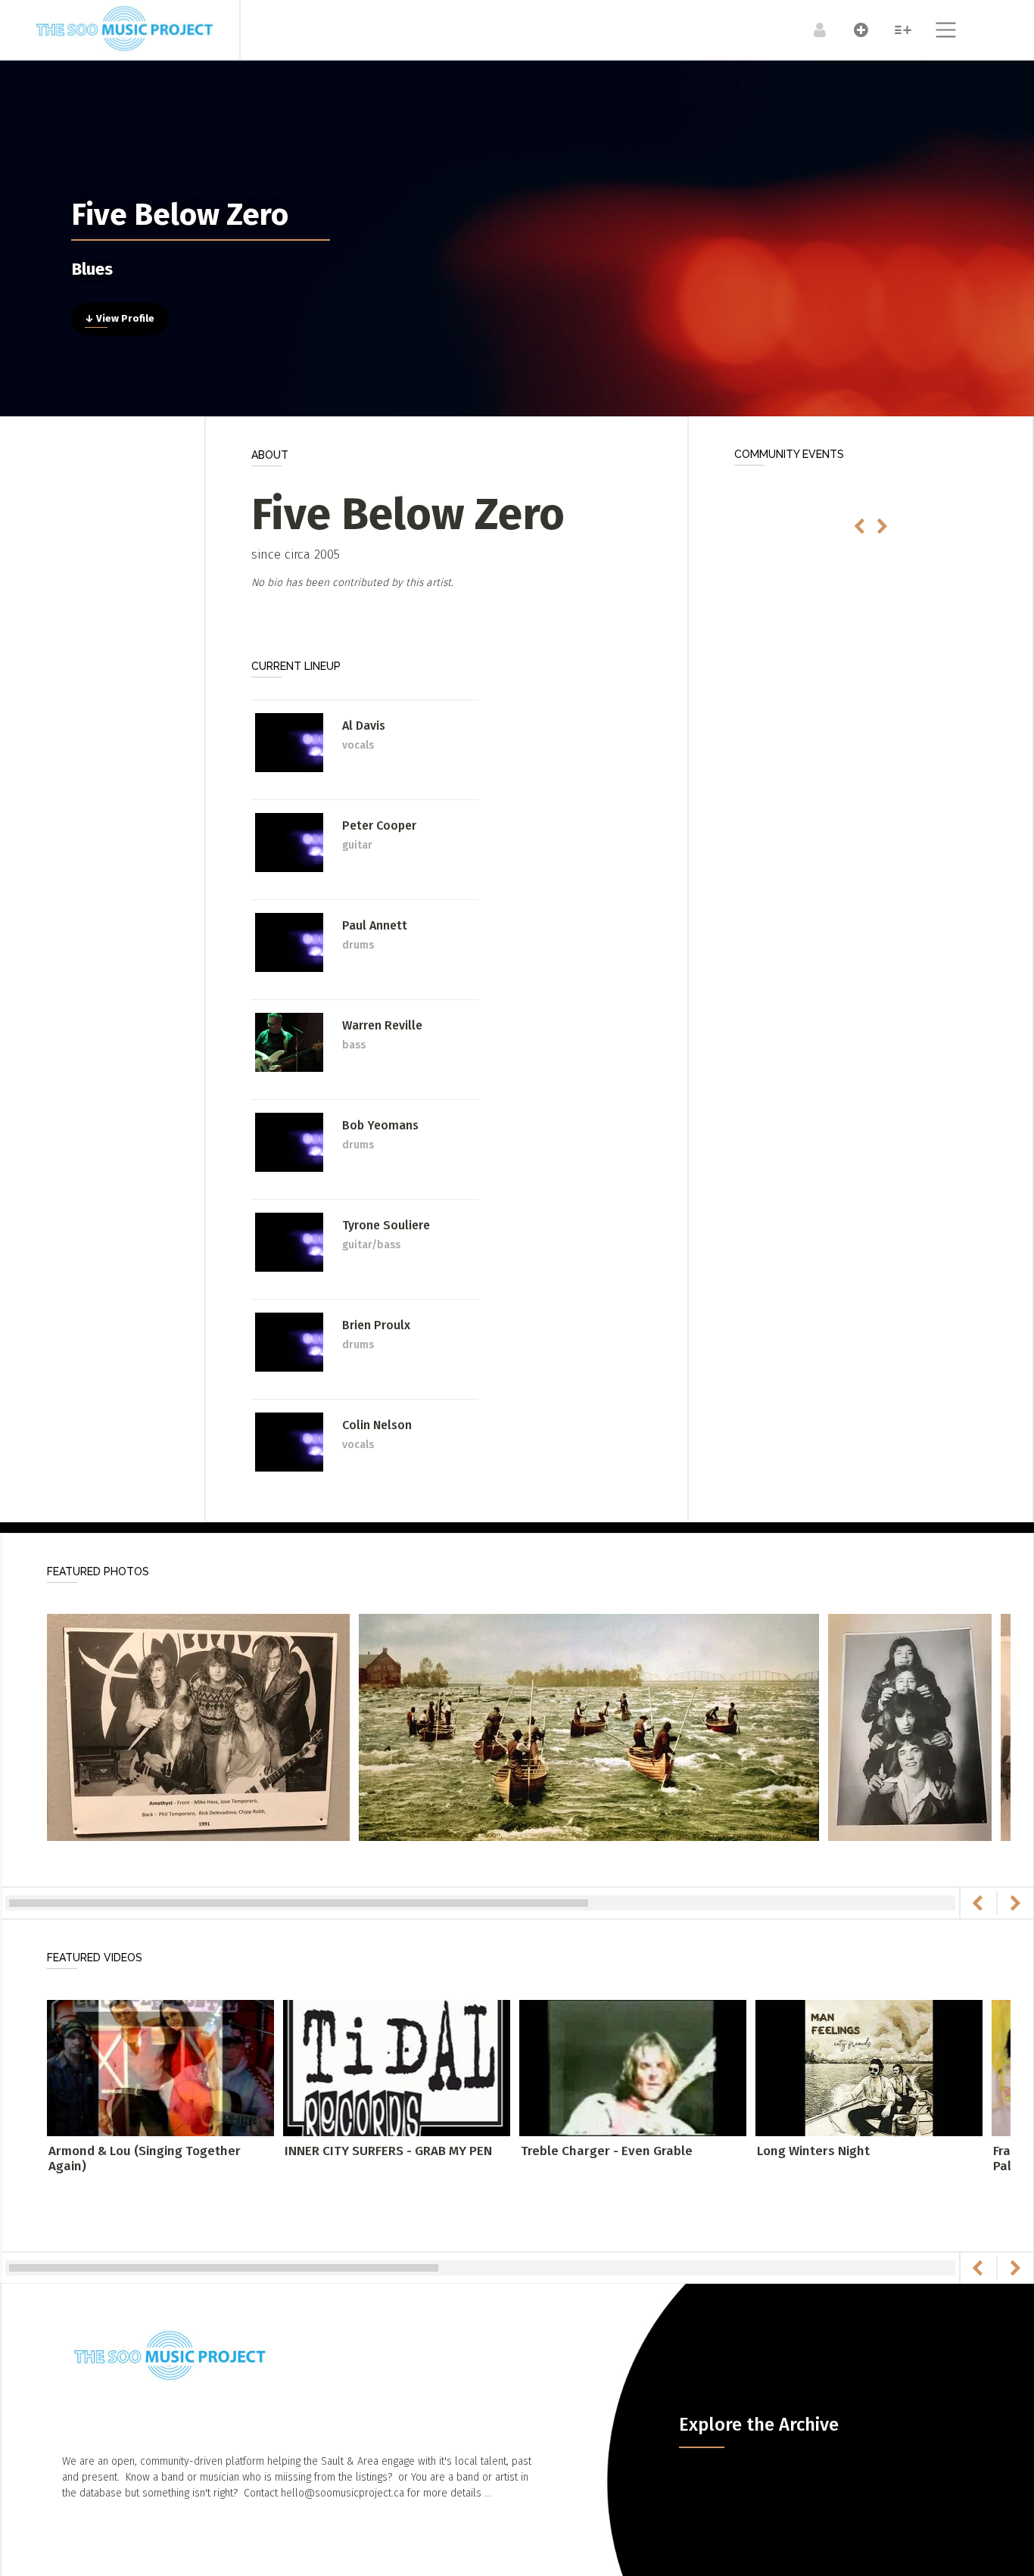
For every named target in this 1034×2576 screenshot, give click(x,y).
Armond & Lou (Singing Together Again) (145, 2159)
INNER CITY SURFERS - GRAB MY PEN (388, 2151)
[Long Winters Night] (869, 2067)
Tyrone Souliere (386, 1225)
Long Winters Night (813, 2151)
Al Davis (364, 726)
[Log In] (812, 30)
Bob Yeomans (380, 1125)
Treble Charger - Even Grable (607, 2151)
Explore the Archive (759, 2425)
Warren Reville (382, 1025)
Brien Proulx (376, 1325)
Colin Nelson (377, 1425)
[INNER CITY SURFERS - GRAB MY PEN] (397, 2067)
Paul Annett (375, 925)
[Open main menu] (937, 32)
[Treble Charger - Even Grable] (633, 2067)
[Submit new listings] (853, 30)
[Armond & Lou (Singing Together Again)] (160, 2067)
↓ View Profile (120, 319)
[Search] (895, 30)
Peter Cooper (379, 825)
